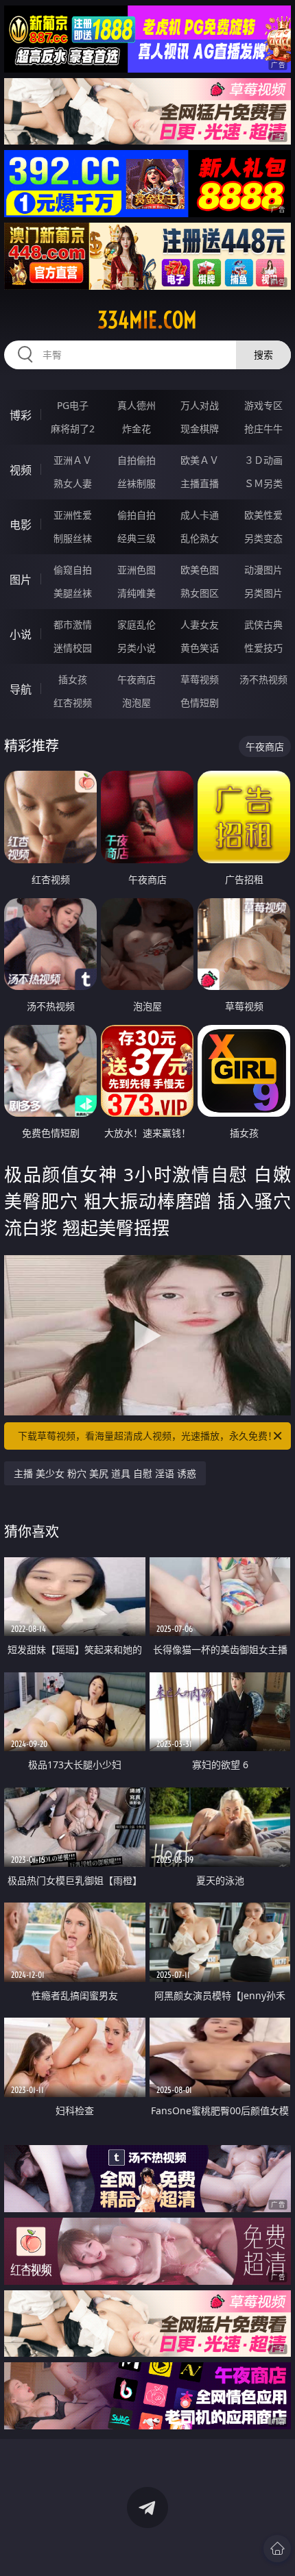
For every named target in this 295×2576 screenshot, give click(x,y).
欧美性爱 (263, 515)
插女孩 (73, 679)
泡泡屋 (137, 703)
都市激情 (73, 624)
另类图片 (263, 593)
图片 (21, 580)
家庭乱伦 (137, 624)
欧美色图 (200, 570)
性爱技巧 (263, 648)
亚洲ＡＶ (73, 460)
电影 (21, 525)
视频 (21, 470)
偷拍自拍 (137, 515)
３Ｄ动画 (263, 460)
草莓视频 (200, 679)
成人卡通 (200, 515)
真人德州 (137, 405)
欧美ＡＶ (200, 460)
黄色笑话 (200, 648)
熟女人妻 (73, 483)
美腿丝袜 (73, 593)
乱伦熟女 (200, 538)
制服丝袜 (73, 538)
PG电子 (73, 405)
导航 (21, 689)
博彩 (21, 415)
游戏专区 (263, 405)
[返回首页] (277, 2549)
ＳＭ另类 (263, 483)
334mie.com (147, 320)
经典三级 (137, 538)
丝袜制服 (137, 483)
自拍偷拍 (137, 460)
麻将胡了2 (73, 429)
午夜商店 (137, 679)
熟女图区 (200, 593)
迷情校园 (73, 648)
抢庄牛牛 (263, 429)
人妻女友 (200, 624)
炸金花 (137, 429)
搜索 (263, 355)
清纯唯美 (137, 593)
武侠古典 (263, 624)
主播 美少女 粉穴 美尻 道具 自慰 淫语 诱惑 (105, 1473)
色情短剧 (200, 703)
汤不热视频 (263, 679)
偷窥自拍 (73, 570)
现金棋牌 (200, 429)
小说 (21, 634)
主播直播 (200, 483)
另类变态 (263, 538)
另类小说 (137, 648)
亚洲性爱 (73, 515)
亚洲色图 (137, 570)
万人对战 (200, 405)
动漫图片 (263, 570)
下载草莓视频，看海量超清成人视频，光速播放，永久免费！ (147, 1436)
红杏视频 (73, 703)
